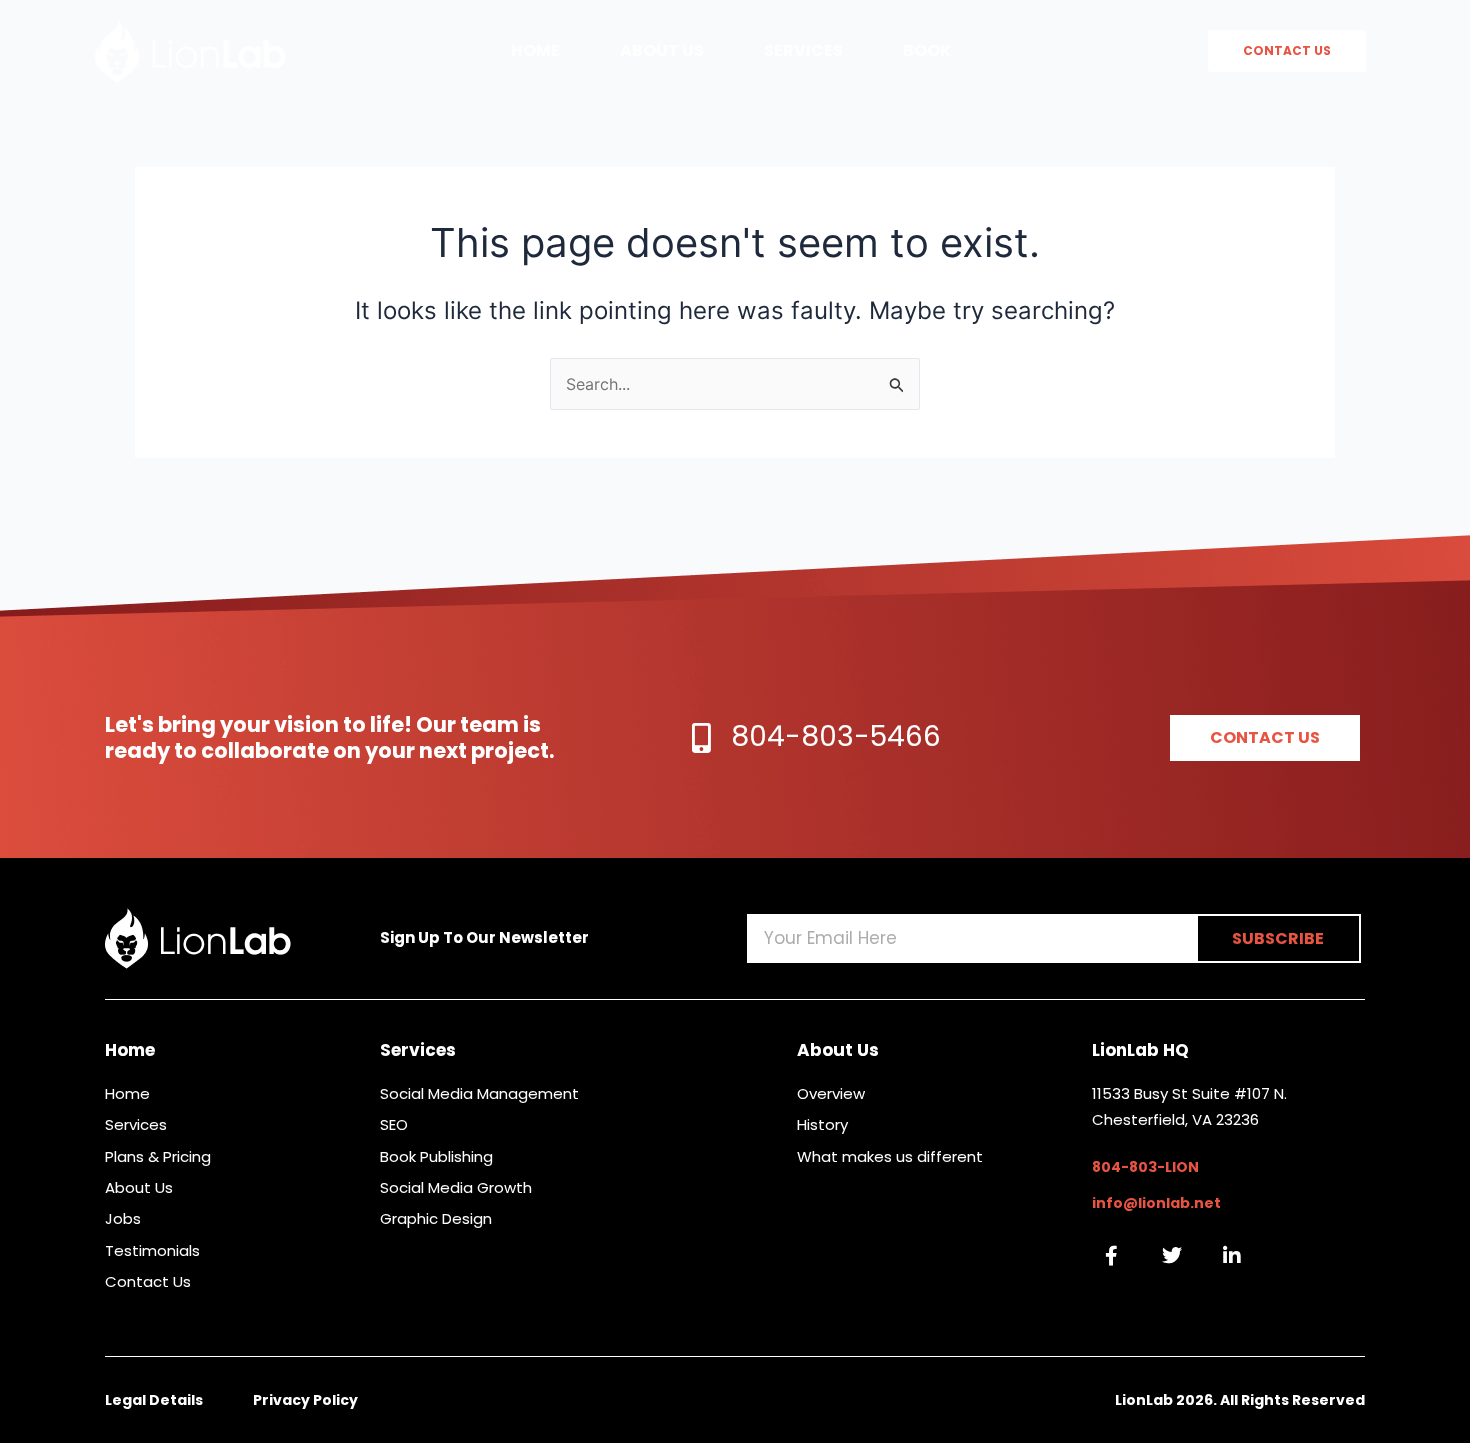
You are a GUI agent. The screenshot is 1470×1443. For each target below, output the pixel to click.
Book (927, 50)
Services (803, 50)
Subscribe (1278, 938)
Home (535, 50)
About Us (662, 50)
